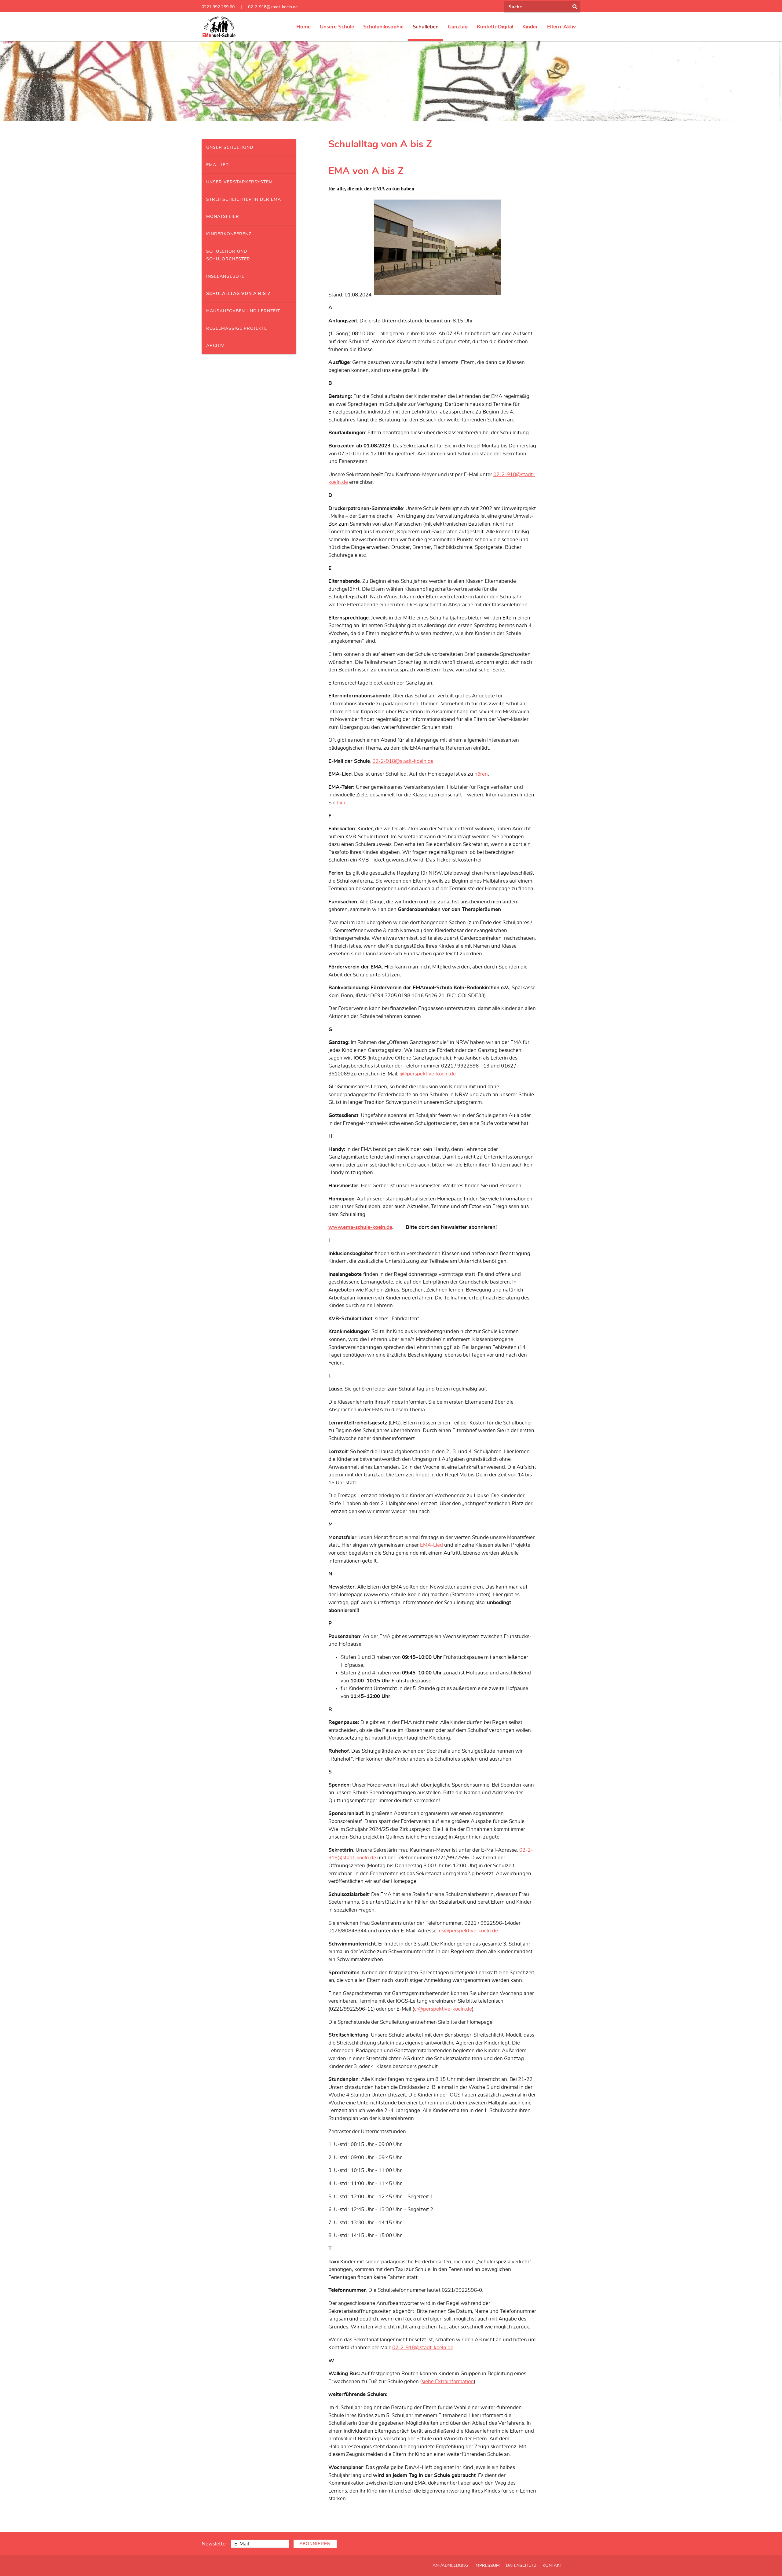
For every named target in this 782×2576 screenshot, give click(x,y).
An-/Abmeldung (450, 2566)
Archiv (215, 345)
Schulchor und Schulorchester (228, 255)
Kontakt (552, 2566)
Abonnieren (315, 2544)
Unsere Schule (337, 27)
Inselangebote (225, 276)
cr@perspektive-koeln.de (443, 2009)
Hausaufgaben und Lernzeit (243, 311)
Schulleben (426, 27)
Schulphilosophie (383, 27)
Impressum (487, 2566)
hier (341, 803)
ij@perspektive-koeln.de (428, 1074)
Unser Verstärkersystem (239, 182)
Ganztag (458, 27)
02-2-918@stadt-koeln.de (273, 7)
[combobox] (542, 7)
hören (481, 774)
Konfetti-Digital (495, 27)
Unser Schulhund (230, 147)
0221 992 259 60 (218, 7)
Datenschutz (521, 2566)
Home (303, 27)
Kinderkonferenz (229, 234)
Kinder (530, 27)
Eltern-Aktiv (561, 27)
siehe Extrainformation (448, 2381)
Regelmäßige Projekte (237, 328)
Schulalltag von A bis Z (238, 294)
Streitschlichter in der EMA (244, 199)
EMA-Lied (217, 165)
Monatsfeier (223, 217)
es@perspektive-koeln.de (468, 1931)
